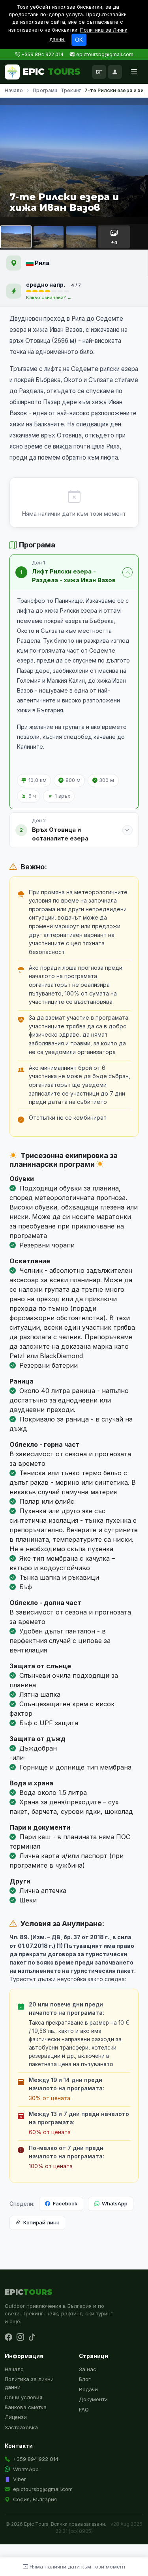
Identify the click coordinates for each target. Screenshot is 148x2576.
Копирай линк (41, 2222)
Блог (85, 2379)
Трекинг (71, 90)
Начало (14, 90)
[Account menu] (115, 72)
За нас (88, 2369)
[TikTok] (32, 2338)
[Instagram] (20, 2338)
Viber (20, 2479)
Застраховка (21, 2427)
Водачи (88, 2389)
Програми (45, 90)
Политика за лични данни (29, 2383)
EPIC (52, 72)
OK (79, 40)
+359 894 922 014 (42, 54)
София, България (35, 2499)
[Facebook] (8, 2338)
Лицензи (16, 2417)
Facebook (65, 2203)
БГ (99, 72)
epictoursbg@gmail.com (105, 54)
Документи (93, 2399)
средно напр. (46, 285)
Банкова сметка (26, 2407)
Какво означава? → (49, 297)
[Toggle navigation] (134, 72)
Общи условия (23, 2397)
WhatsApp (115, 2203)
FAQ (84, 2409)
